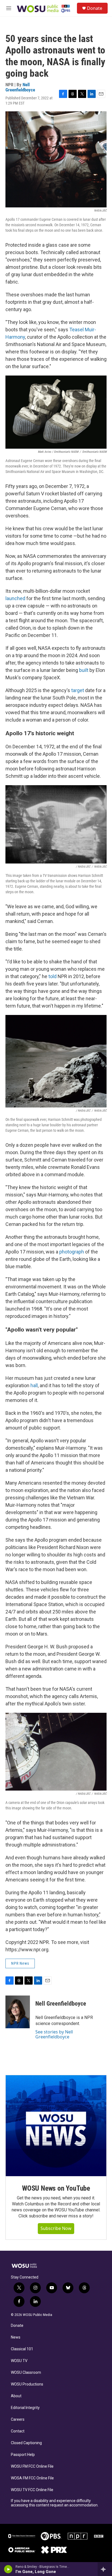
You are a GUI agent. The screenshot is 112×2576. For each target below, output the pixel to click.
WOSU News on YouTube (56, 2188)
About (16, 2396)
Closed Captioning (26, 2443)
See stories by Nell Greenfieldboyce (54, 2034)
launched (15, 598)
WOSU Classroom (26, 2373)
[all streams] (105, 2569)
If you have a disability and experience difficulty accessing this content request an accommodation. (55, 2503)
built (84, 670)
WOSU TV (19, 2361)
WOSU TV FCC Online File (32, 2490)
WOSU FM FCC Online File (32, 2466)
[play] (8, 2569)
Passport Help (23, 2455)
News (16, 2337)
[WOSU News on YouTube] (56, 2126)
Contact (18, 2431)
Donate (95, 8)
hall (34, 1385)
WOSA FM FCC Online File (32, 2478)
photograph (72, 1252)
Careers (18, 2419)
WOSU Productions (27, 2384)
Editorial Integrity (25, 2408)
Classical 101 (22, 2349)
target (78, 690)
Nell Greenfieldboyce (20, 87)
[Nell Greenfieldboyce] (18, 2012)
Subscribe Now (56, 2228)
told (52, 976)
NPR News (20, 1963)
